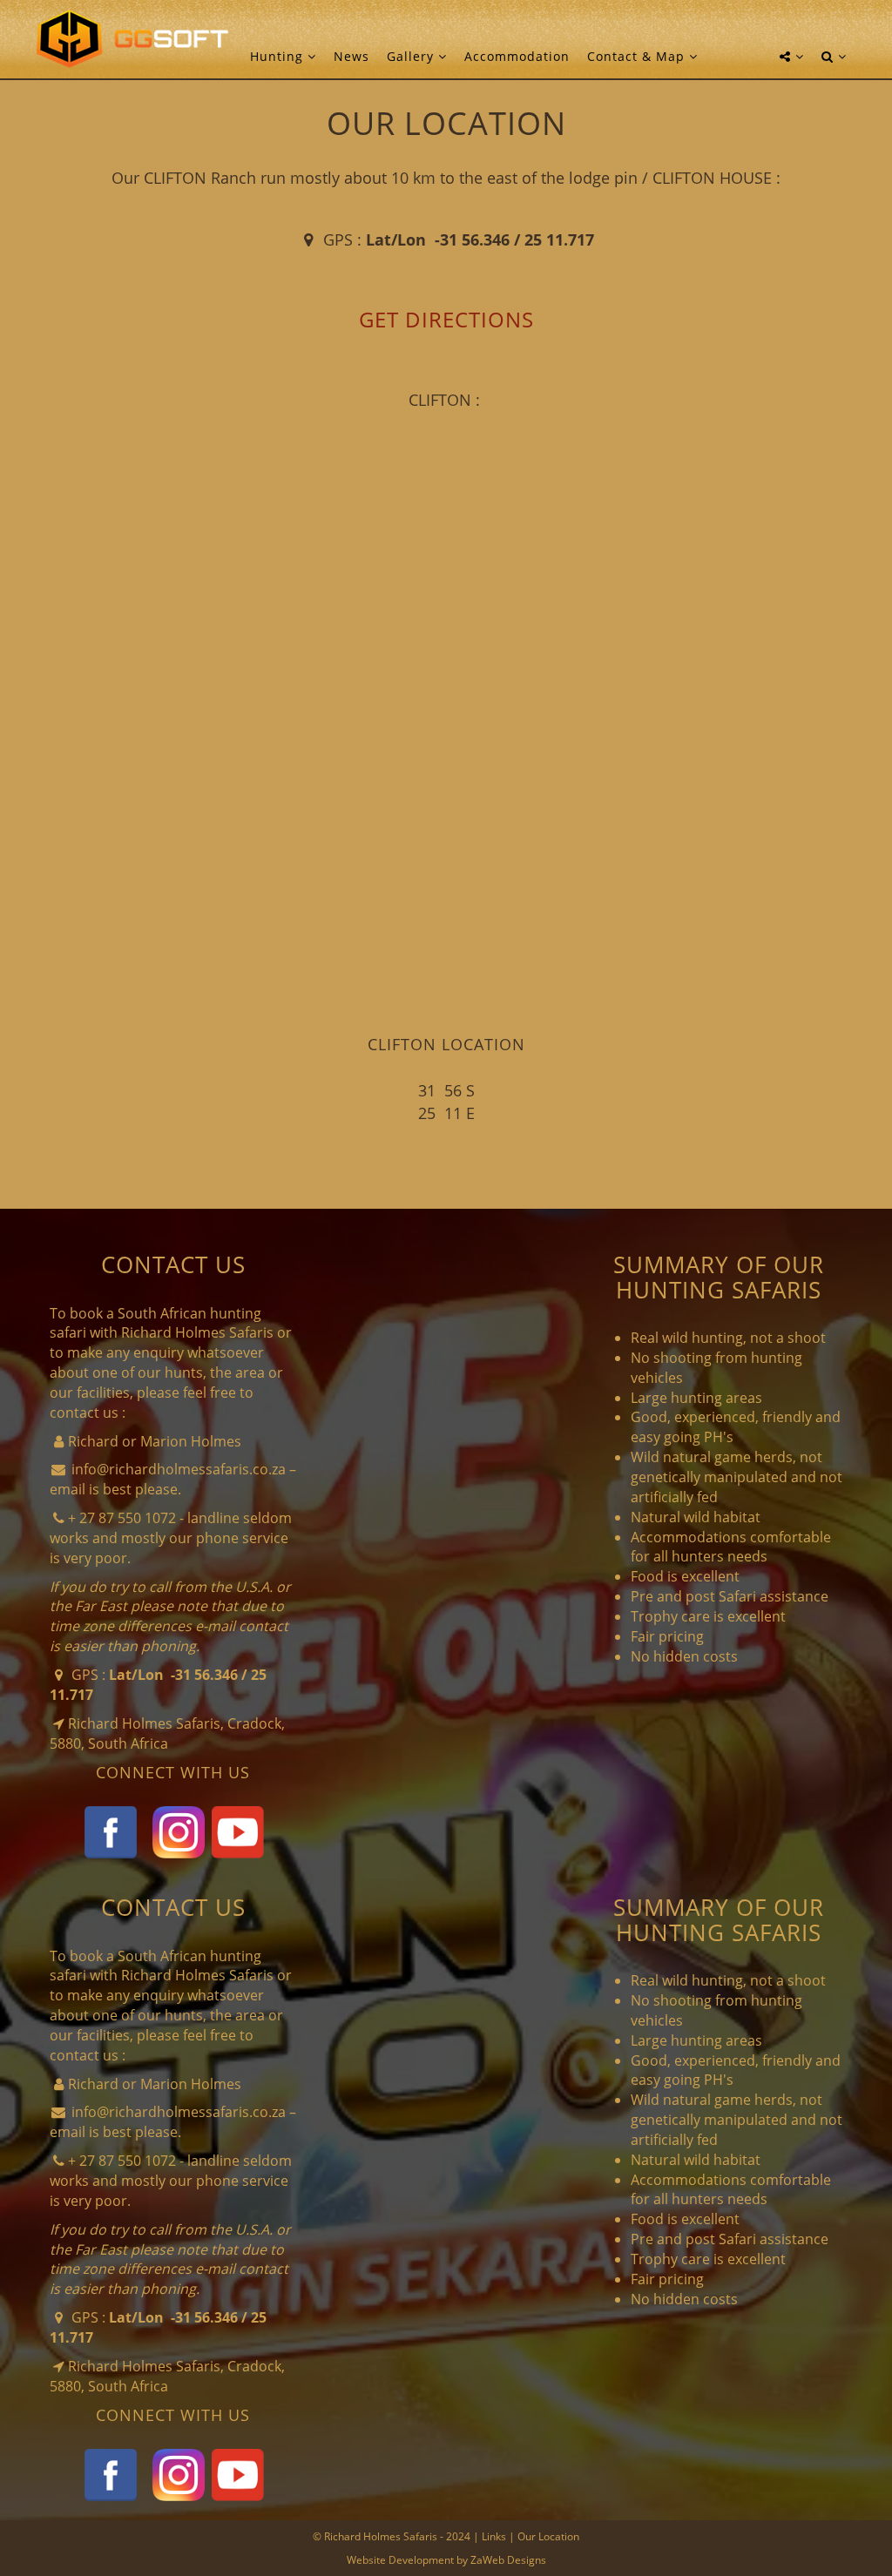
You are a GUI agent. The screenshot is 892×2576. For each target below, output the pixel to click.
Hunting (279, 56)
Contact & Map (638, 56)
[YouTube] (238, 1831)
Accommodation (517, 56)
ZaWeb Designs (508, 2560)
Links (494, 2536)
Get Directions (446, 319)
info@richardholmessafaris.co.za (179, 1469)
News (351, 56)
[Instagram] (179, 1831)
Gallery (412, 56)
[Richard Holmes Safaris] (132, 39)
